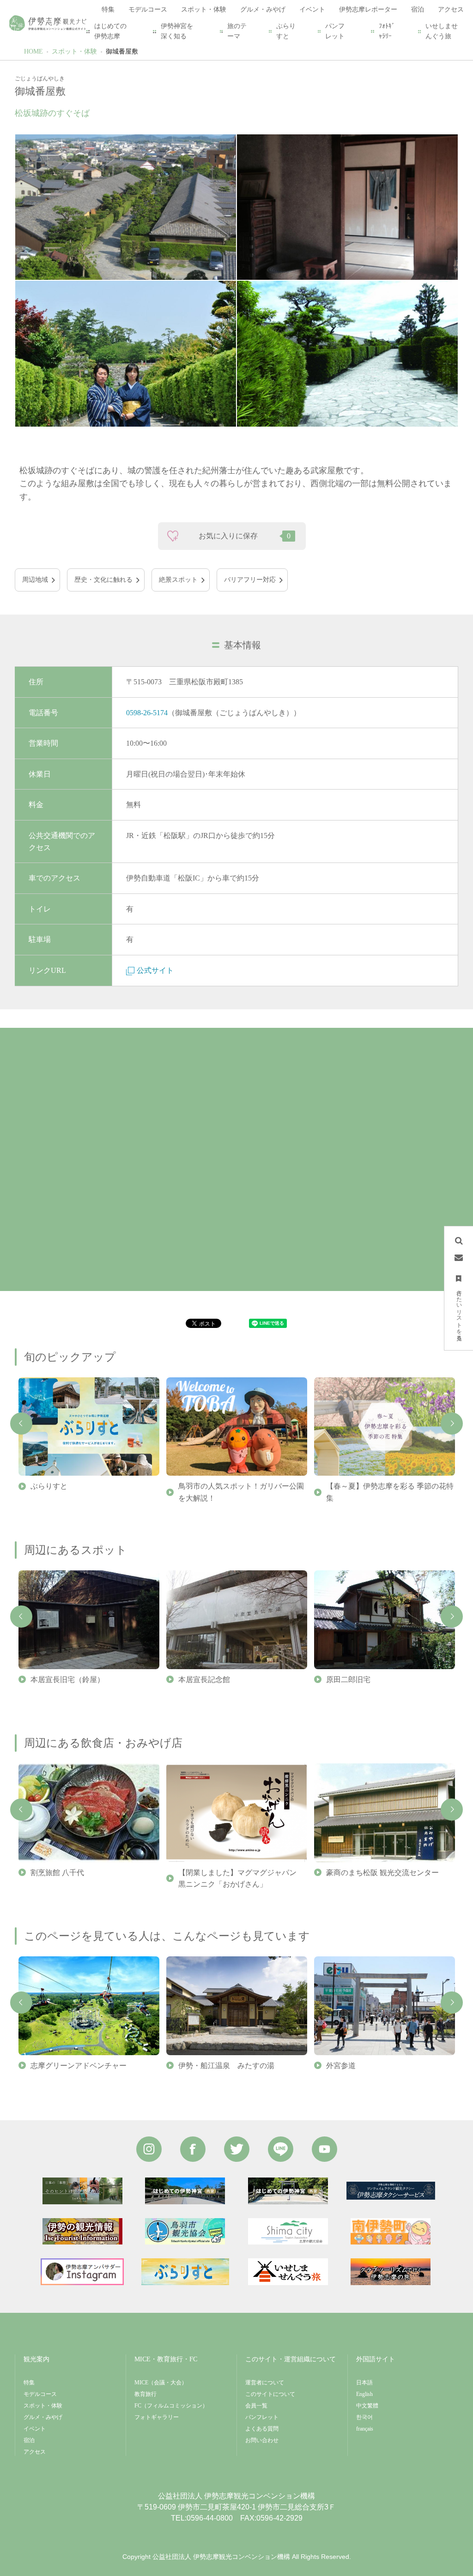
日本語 (364, 2383)
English (364, 2394)
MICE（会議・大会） (161, 2383)
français (365, 2429)
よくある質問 (262, 2429)
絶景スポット (178, 580)
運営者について (265, 2383)
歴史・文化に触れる (103, 580)
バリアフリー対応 (250, 580)
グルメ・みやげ (43, 2417)
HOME (33, 51)
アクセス (35, 2452)
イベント (35, 2429)
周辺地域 (35, 580)
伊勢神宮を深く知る (177, 31)
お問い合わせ (262, 2440)
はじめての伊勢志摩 (110, 31)
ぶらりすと (286, 31)
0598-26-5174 (147, 713)
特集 (29, 2383)
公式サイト (155, 970)
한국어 (364, 2417)
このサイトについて (270, 2394)
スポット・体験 (74, 51)
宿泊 (29, 2440)
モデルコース (40, 2394)
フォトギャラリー (157, 2417)
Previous (21, 1424)
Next (452, 1424)
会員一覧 (256, 2406)
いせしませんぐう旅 (442, 31)
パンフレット (335, 31)
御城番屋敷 (122, 51)
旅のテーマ (237, 31)
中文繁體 (367, 2406)
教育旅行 (146, 2394)
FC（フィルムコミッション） (171, 2406)
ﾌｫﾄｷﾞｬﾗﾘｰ (387, 31)
